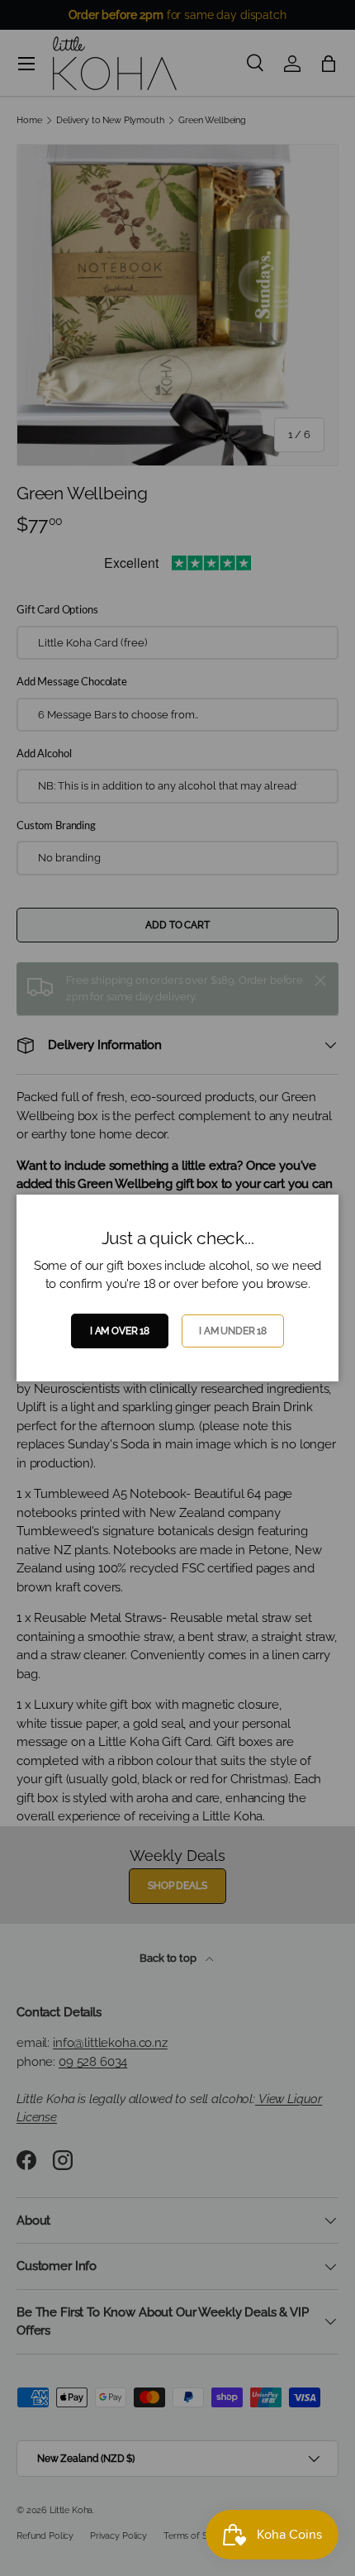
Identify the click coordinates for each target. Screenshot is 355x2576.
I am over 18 (120, 1331)
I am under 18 (233, 1331)
